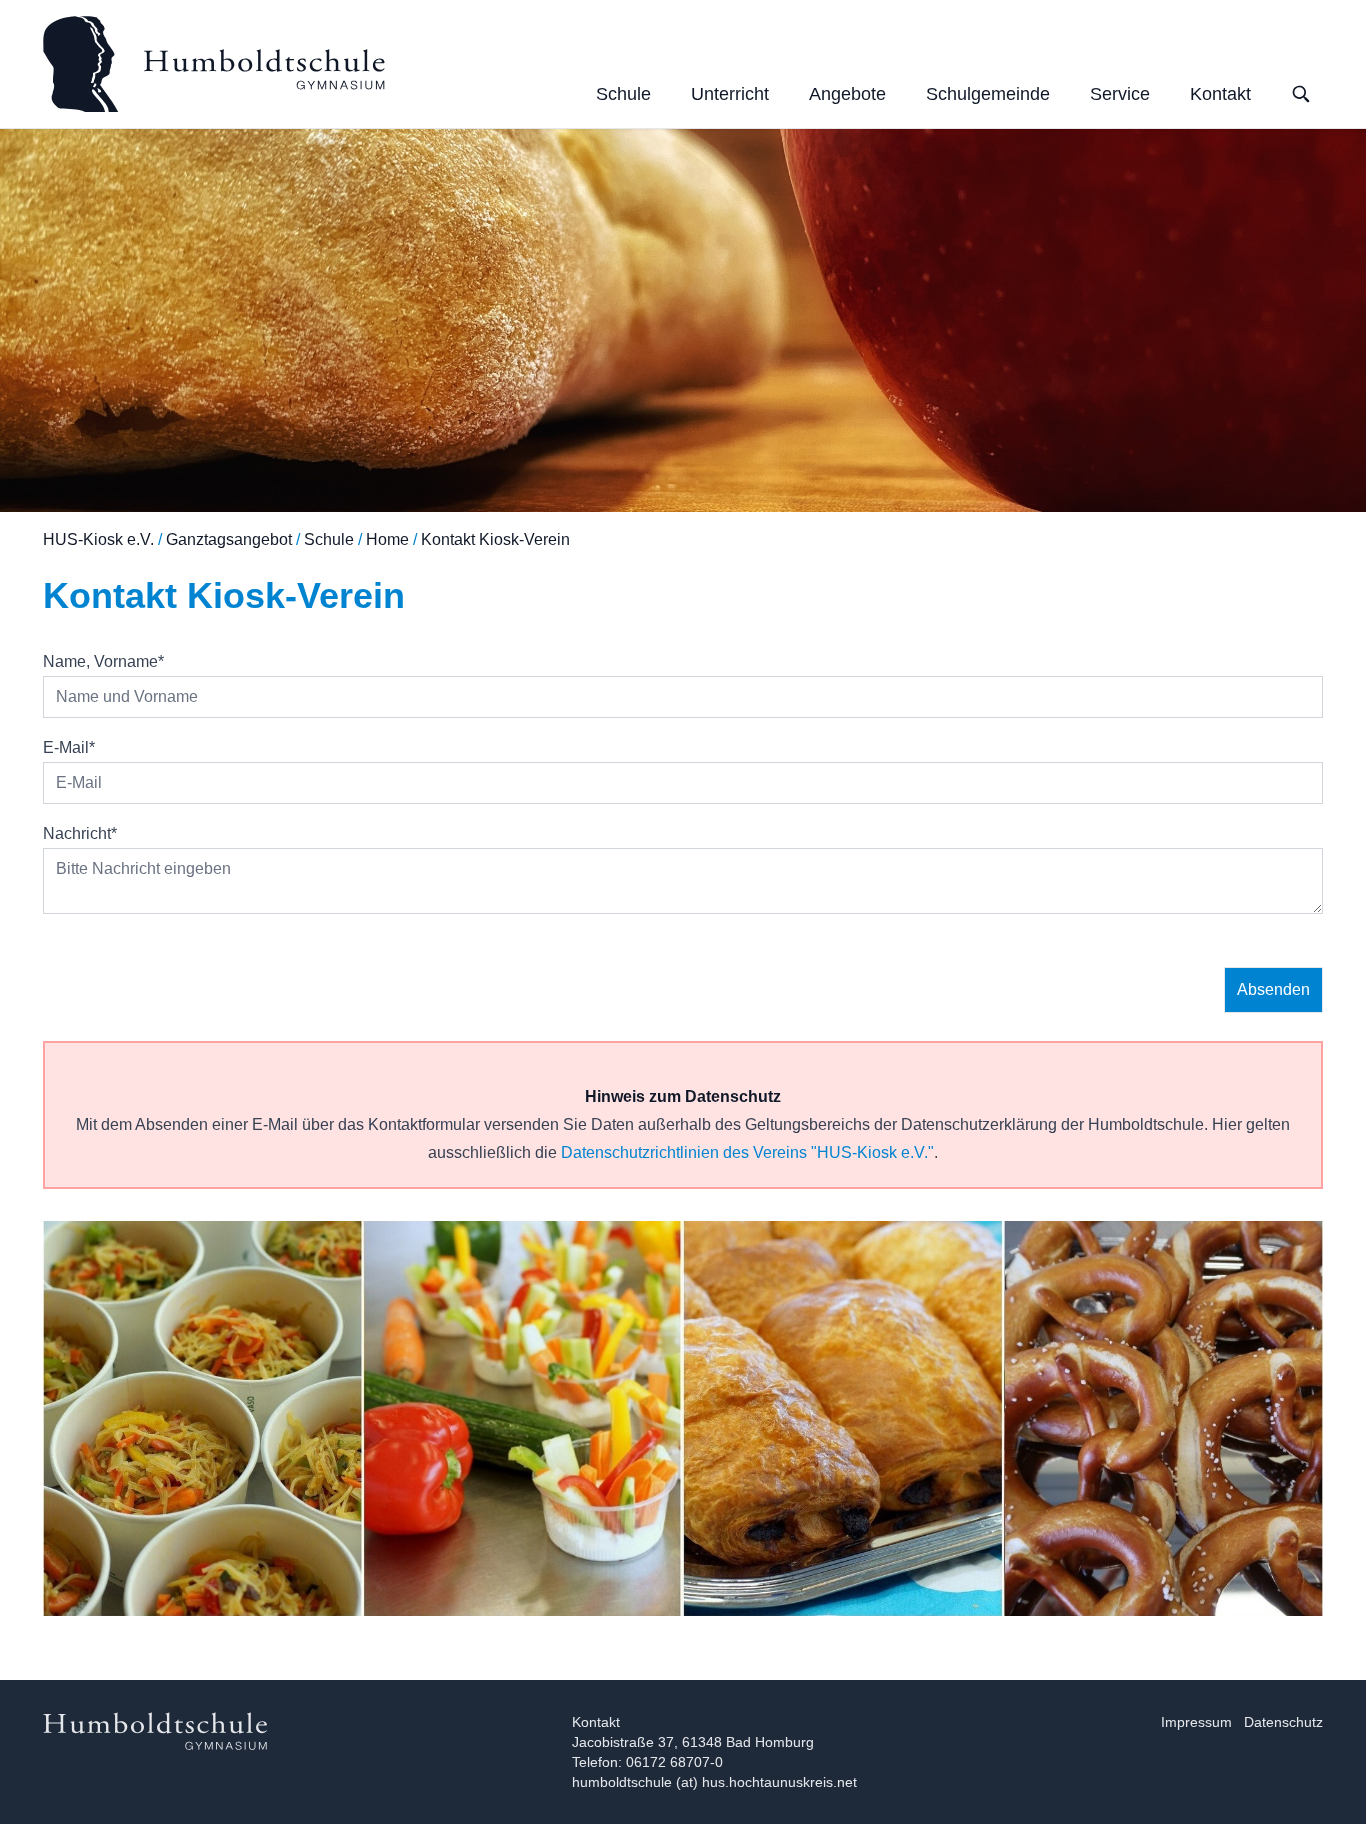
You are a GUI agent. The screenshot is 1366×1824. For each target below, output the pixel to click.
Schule (623, 94)
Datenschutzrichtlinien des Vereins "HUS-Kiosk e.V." (747, 1152)
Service (1120, 94)
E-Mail (69, 747)
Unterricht (730, 94)
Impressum (1196, 1722)
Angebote (847, 94)
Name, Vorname (103, 661)
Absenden (1273, 989)
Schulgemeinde (988, 94)
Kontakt (1220, 94)
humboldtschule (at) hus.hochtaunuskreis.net (714, 1782)
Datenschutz (1283, 1722)
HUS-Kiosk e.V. (98, 539)
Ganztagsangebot (229, 539)
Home (387, 539)
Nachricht (80, 833)
